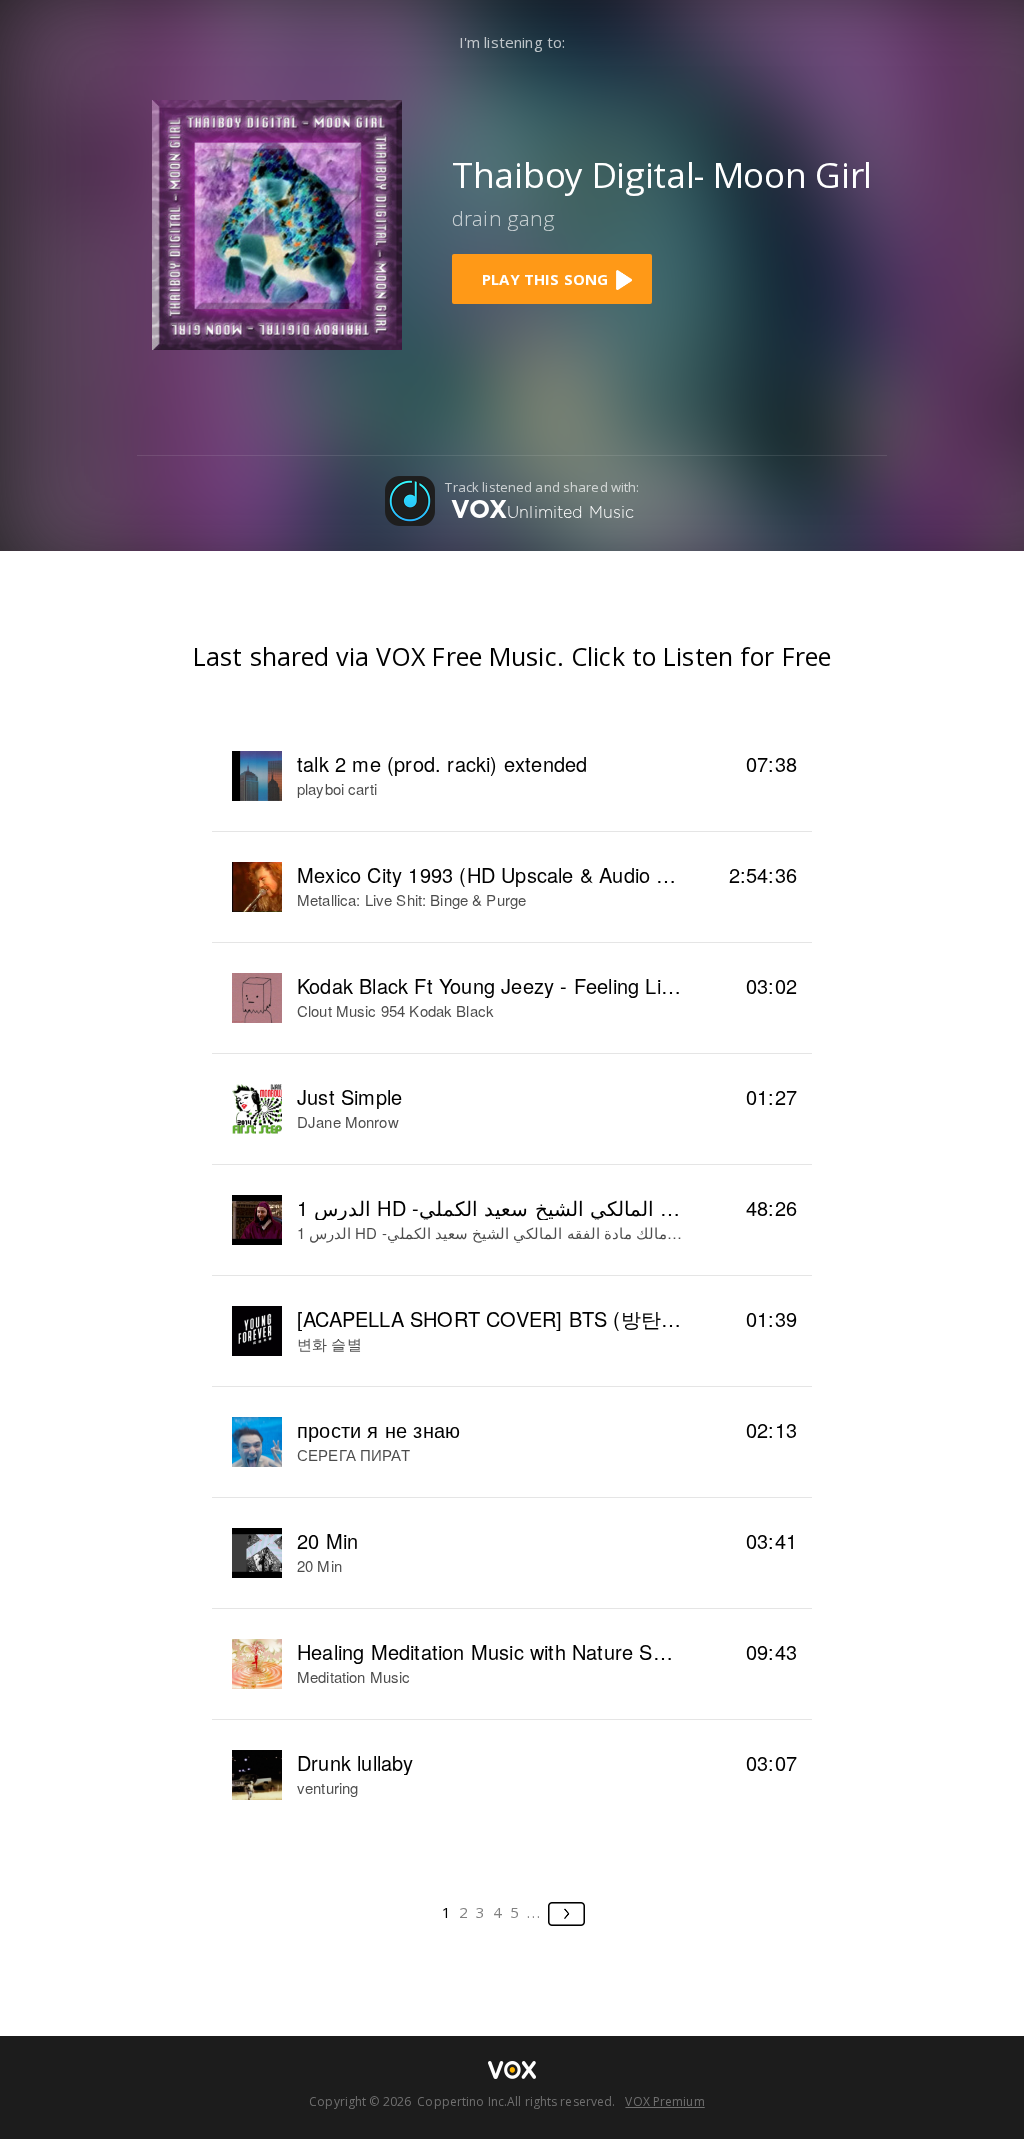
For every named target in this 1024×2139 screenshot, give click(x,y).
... (534, 1912)
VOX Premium (664, 2101)
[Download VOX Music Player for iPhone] (277, 222)
